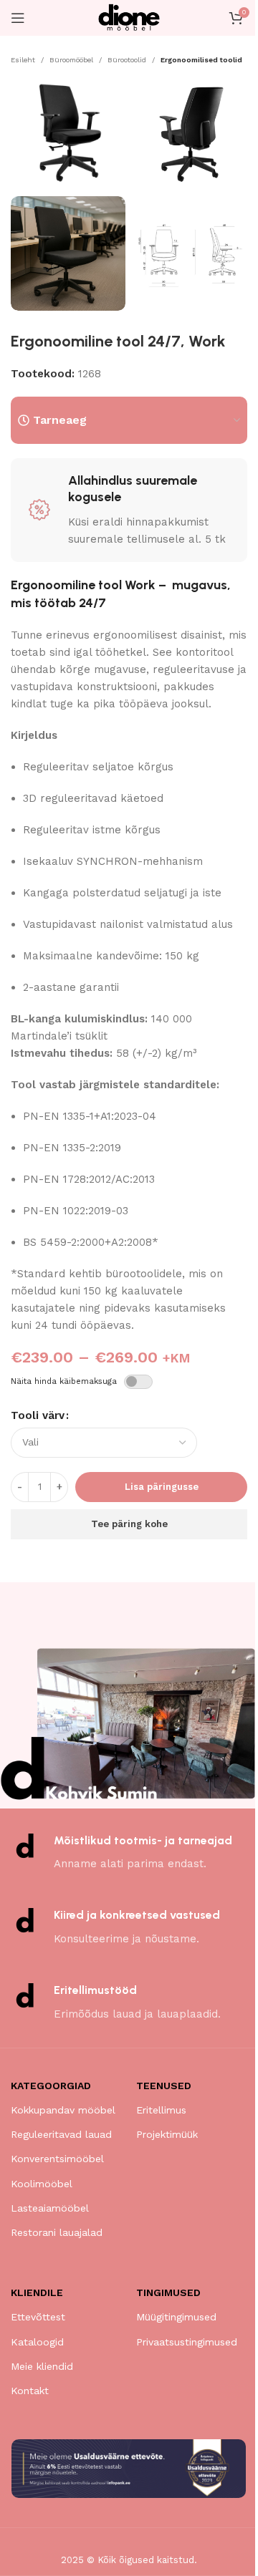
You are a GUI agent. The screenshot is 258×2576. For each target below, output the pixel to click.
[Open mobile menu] (18, 18)
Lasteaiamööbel (50, 2208)
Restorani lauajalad (57, 2232)
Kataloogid (37, 2342)
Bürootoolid (127, 60)
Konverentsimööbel (57, 2159)
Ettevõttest (38, 2317)
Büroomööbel (71, 60)
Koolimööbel (42, 2184)
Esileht (23, 60)
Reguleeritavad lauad (61, 2134)
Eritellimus (161, 2110)
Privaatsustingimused (187, 2342)
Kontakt (30, 2391)
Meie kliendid (42, 2366)
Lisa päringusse (162, 1487)
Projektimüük (167, 2134)
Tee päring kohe (129, 1524)
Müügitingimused (176, 2317)
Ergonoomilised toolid (201, 60)
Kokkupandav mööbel (63, 2110)
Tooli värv (38, 1415)
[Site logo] (129, 17)
